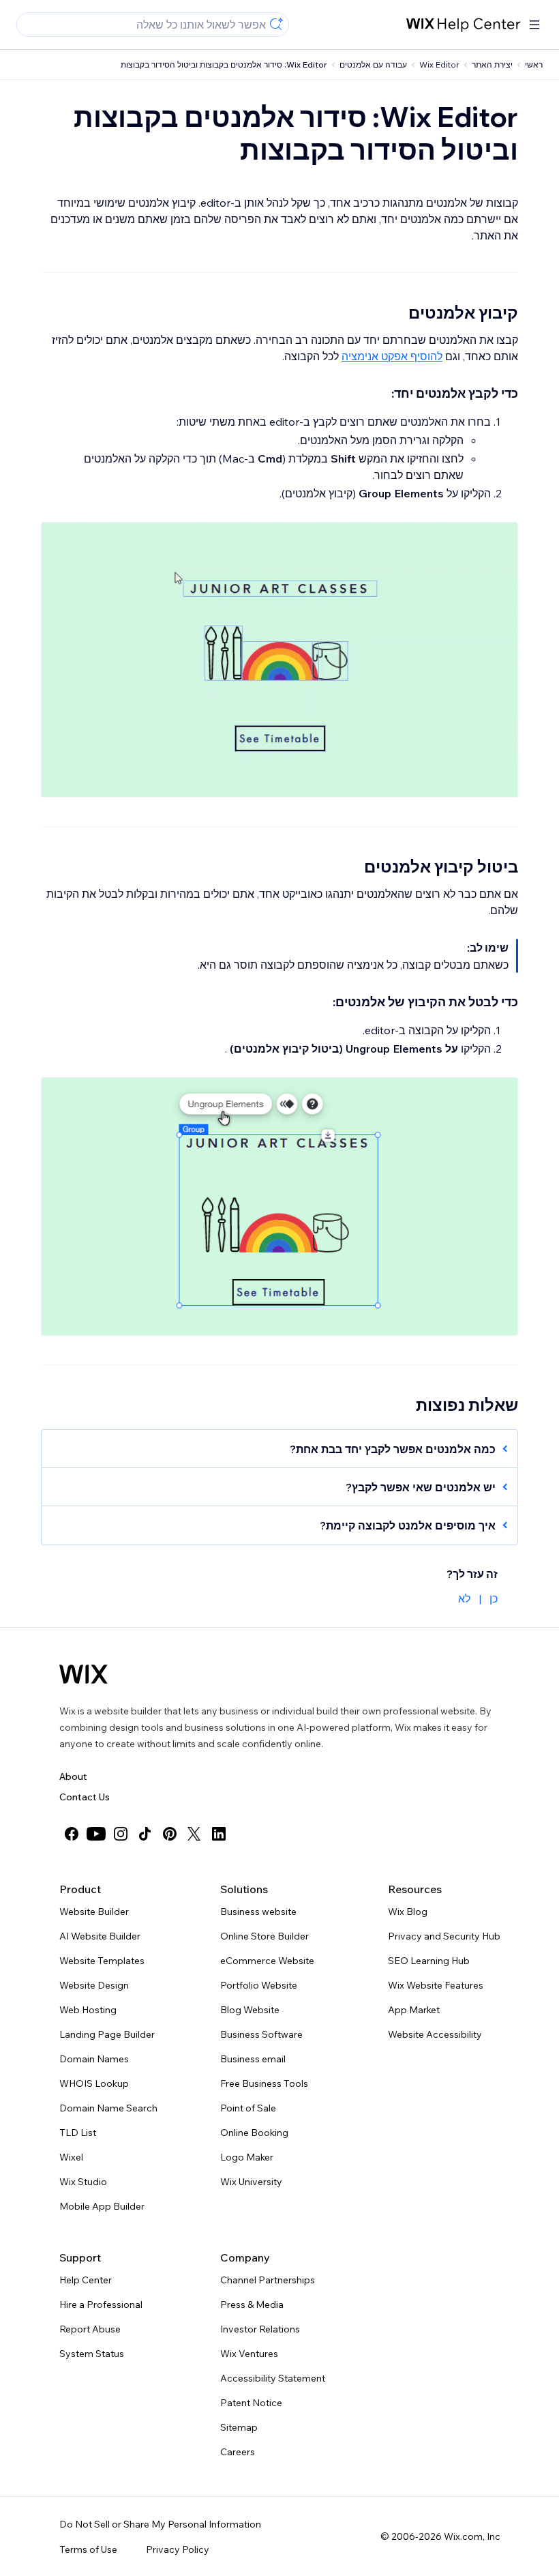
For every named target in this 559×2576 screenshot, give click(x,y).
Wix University (251, 2182)
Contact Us (85, 1797)
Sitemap (239, 2427)
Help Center (86, 2280)
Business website (258, 1912)
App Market (414, 2010)
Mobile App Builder (102, 2206)
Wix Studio (83, 2182)
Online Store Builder (265, 1936)
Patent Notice (251, 2403)
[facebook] (72, 1834)
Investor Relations (260, 2329)
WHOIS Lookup (94, 2083)
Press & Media (252, 2304)
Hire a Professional (101, 2304)
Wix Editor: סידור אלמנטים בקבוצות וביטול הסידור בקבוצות (224, 64)
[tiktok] (145, 1834)
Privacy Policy (178, 2549)
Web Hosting (88, 2010)
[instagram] (121, 1834)
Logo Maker (247, 2157)
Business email (253, 2059)
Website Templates (102, 1961)
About (73, 1776)
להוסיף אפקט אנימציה (392, 356)
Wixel (71, 2157)
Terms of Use (88, 2549)
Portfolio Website (259, 1985)
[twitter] (194, 1834)
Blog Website (250, 2010)
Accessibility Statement (273, 2378)
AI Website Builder (100, 1936)
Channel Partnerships (268, 2280)
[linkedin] (219, 1834)
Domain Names (94, 2059)
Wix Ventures (249, 2354)
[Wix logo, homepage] (84, 1674)
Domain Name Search (108, 2108)
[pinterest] (170, 1834)
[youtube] (96, 1834)
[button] (286, 1449)
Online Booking (254, 2133)
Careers (238, 2452)
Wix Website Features (436, 1985)
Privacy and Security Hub (444, 1936)
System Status (92, 2354)
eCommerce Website (267, 1961)
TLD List (78, 2133)
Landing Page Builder (107, 2034)
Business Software (261, 2034)
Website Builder (94, 1912)
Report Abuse (90, 2329)
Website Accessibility (435, 2034)
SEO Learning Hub (429, 1961)
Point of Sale (248, 2108)
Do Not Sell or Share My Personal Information (160, 2524)
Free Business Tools (264, 2083)
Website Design (94, 1985)
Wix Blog (408, 1912)
